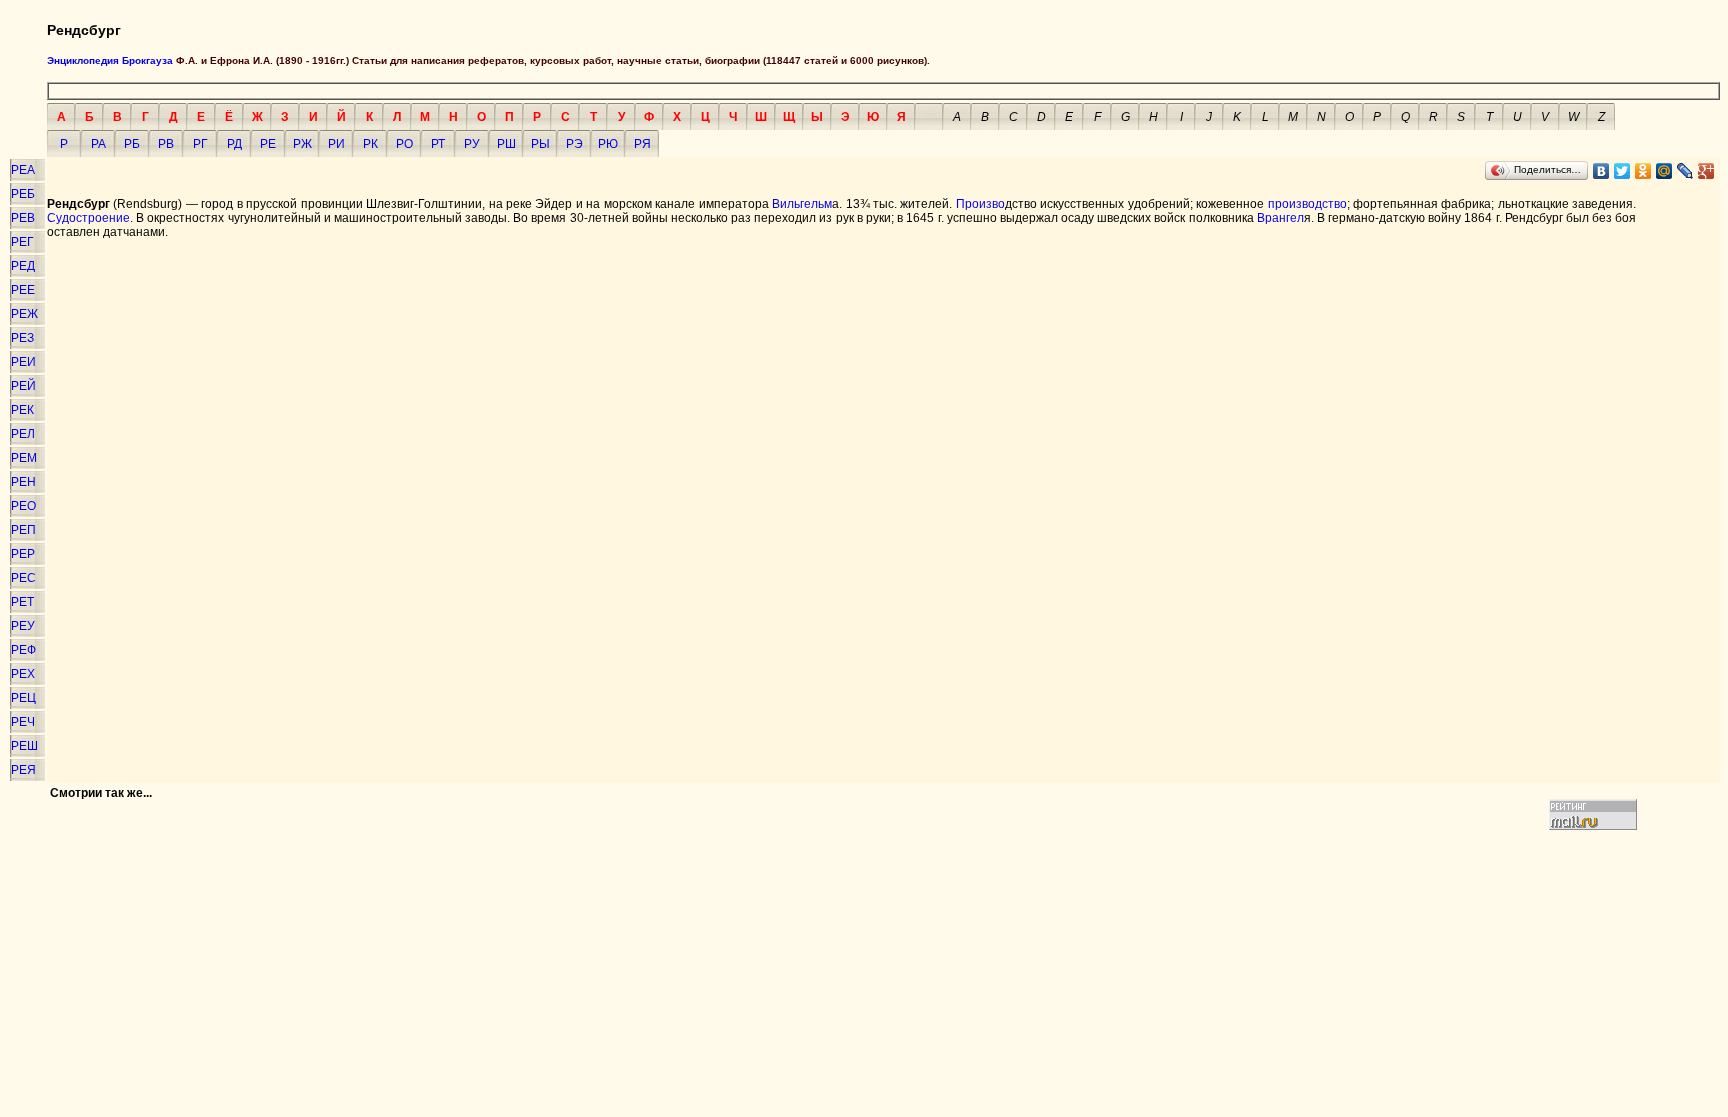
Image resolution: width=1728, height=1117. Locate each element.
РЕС (23, 578)
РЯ (642, 144)
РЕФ (23, 650)
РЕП (23, 530)
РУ (472, 144)
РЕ (268, 144)
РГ (200, 144)
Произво (980, 204)
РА (98, 144)
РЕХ (23, 674)
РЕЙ (23, 386)
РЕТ (22, 602)
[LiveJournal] (1685, 171)
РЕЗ (22, 338)
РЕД (23, 266)
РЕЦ (23, 698)
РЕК (22, 410)
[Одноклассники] (1643, 171)
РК (370, 144)
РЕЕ (23, 290)
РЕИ (23, 362)
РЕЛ (23, 434)
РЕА (23, 170)
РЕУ (23, 626)
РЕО (23, 506)
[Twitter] (1622, 171)
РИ (336, 144)
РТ (438, 144)
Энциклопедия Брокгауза (110, 60)
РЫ (540, 144)
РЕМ (24, 458)
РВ (166, 144)
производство (1307, 204)
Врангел (1280, 218)
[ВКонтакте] (1601, 171)
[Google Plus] (1706, 171)
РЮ (608, 144)
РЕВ (23, 218)
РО (404, 144)
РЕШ (24, 746)
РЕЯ (23, 770)
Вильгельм (802, 204)
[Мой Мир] (1664, 171)
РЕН (23, 482)
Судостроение (88, 218)
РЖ (302, 144)
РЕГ (22, 242)
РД (234, 144)
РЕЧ (23, 722)
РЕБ (23, 194)
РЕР (23, 554)
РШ (506, 144)
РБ (132, 144)
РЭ (574, 144)
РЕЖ (24, 314)
